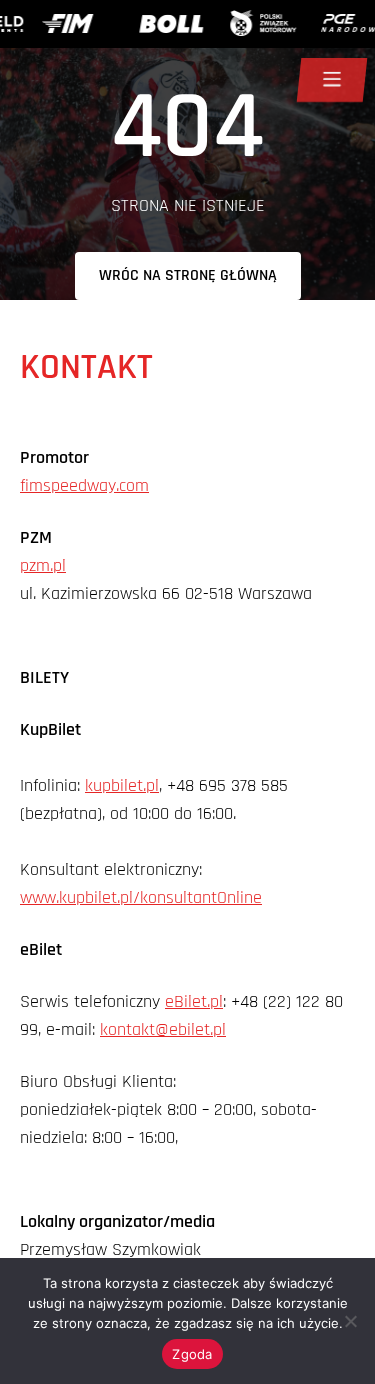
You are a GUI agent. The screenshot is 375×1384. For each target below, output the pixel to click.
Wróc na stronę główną (188, 275)
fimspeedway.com (84, 485)
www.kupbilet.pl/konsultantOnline (141, 897)
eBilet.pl (194, 1001)
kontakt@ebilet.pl (163, 1029)
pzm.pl (43, 565)
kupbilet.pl (122, 785)
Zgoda (192, 1354)
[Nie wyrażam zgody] (350, 1321)
